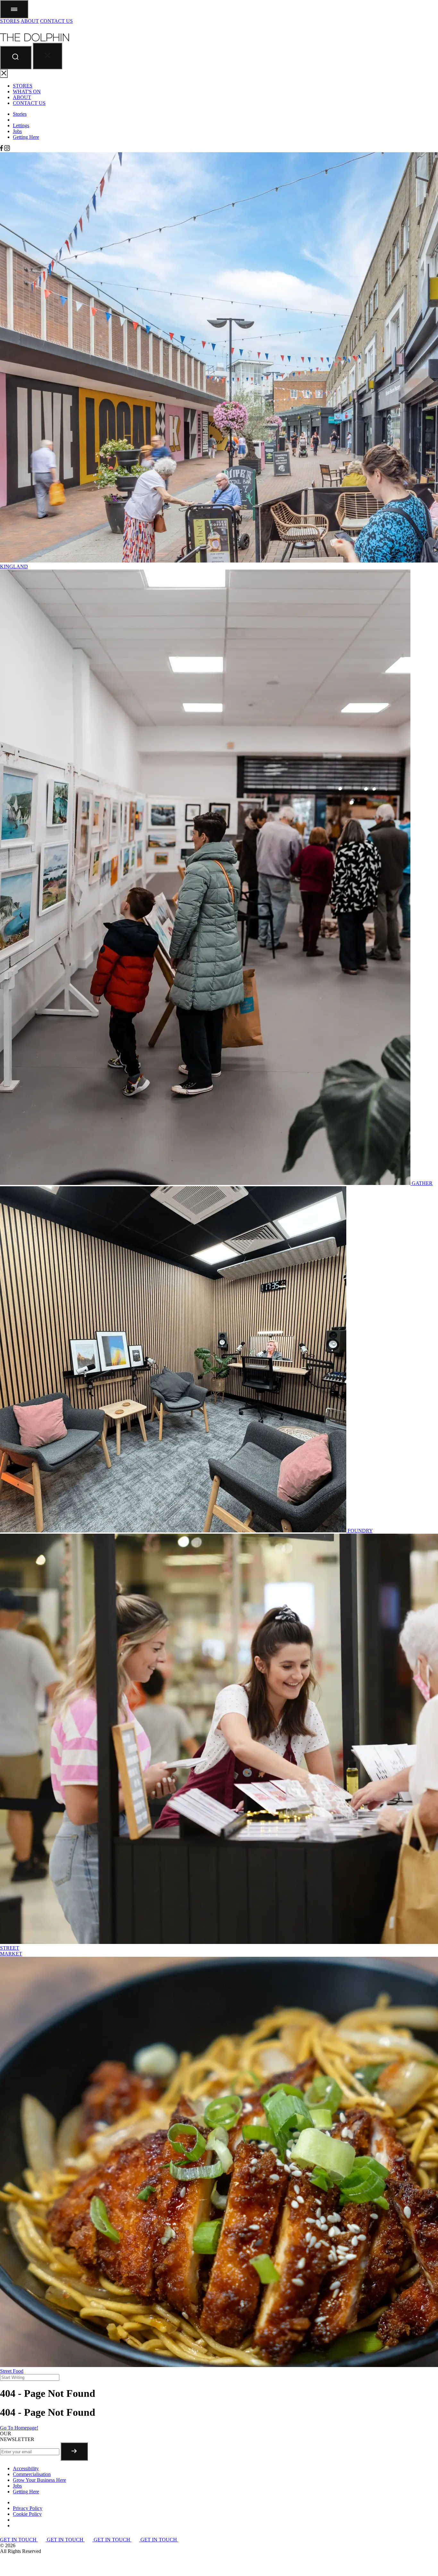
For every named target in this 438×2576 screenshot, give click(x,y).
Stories (20, 114)
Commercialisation (32, 2474)
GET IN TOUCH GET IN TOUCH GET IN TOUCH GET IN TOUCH (89, 2540)
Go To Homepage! (19, 2428)
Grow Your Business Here (39, 2480)
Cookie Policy (27, 2514)
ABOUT (30, 21)
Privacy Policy (28, 2508)
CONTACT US (56, 21)
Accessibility (26, 2468)
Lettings (21, 125)
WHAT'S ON (27, 92)
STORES (10, 21)
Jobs (17, 131)
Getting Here (26, 137)
